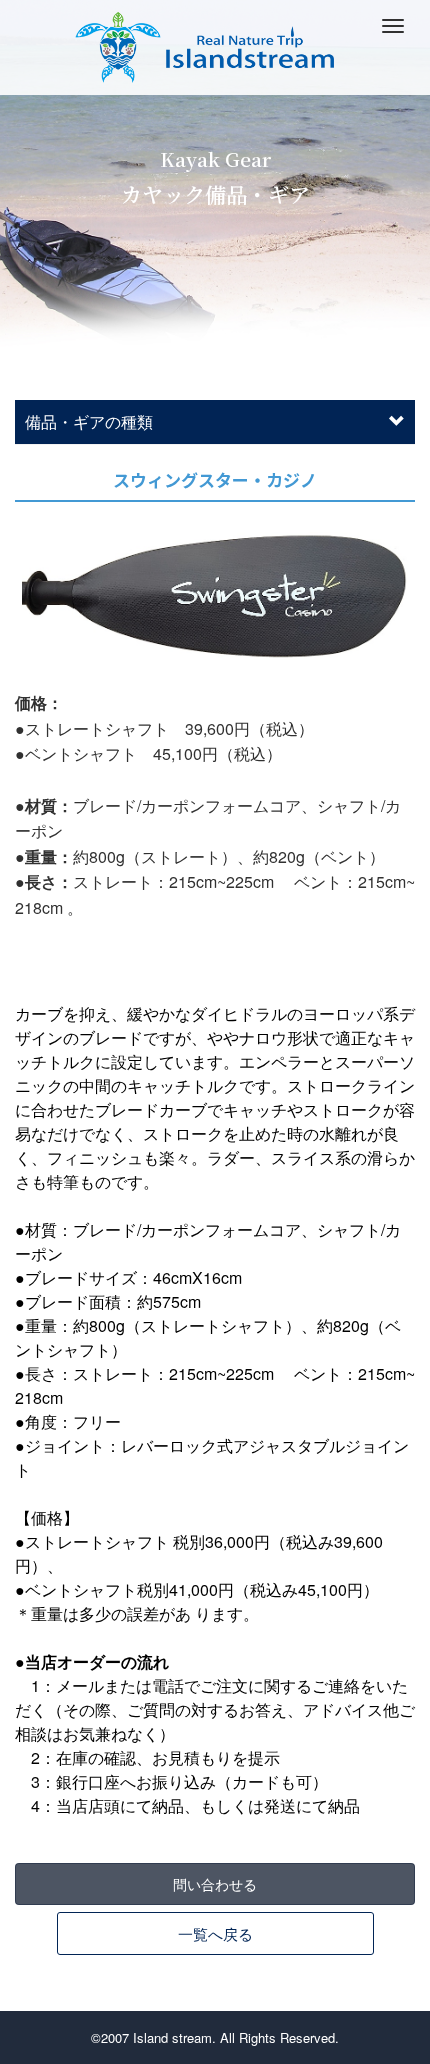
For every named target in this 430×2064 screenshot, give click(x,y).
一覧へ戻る (215, 1933)
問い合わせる (215, 1884)
